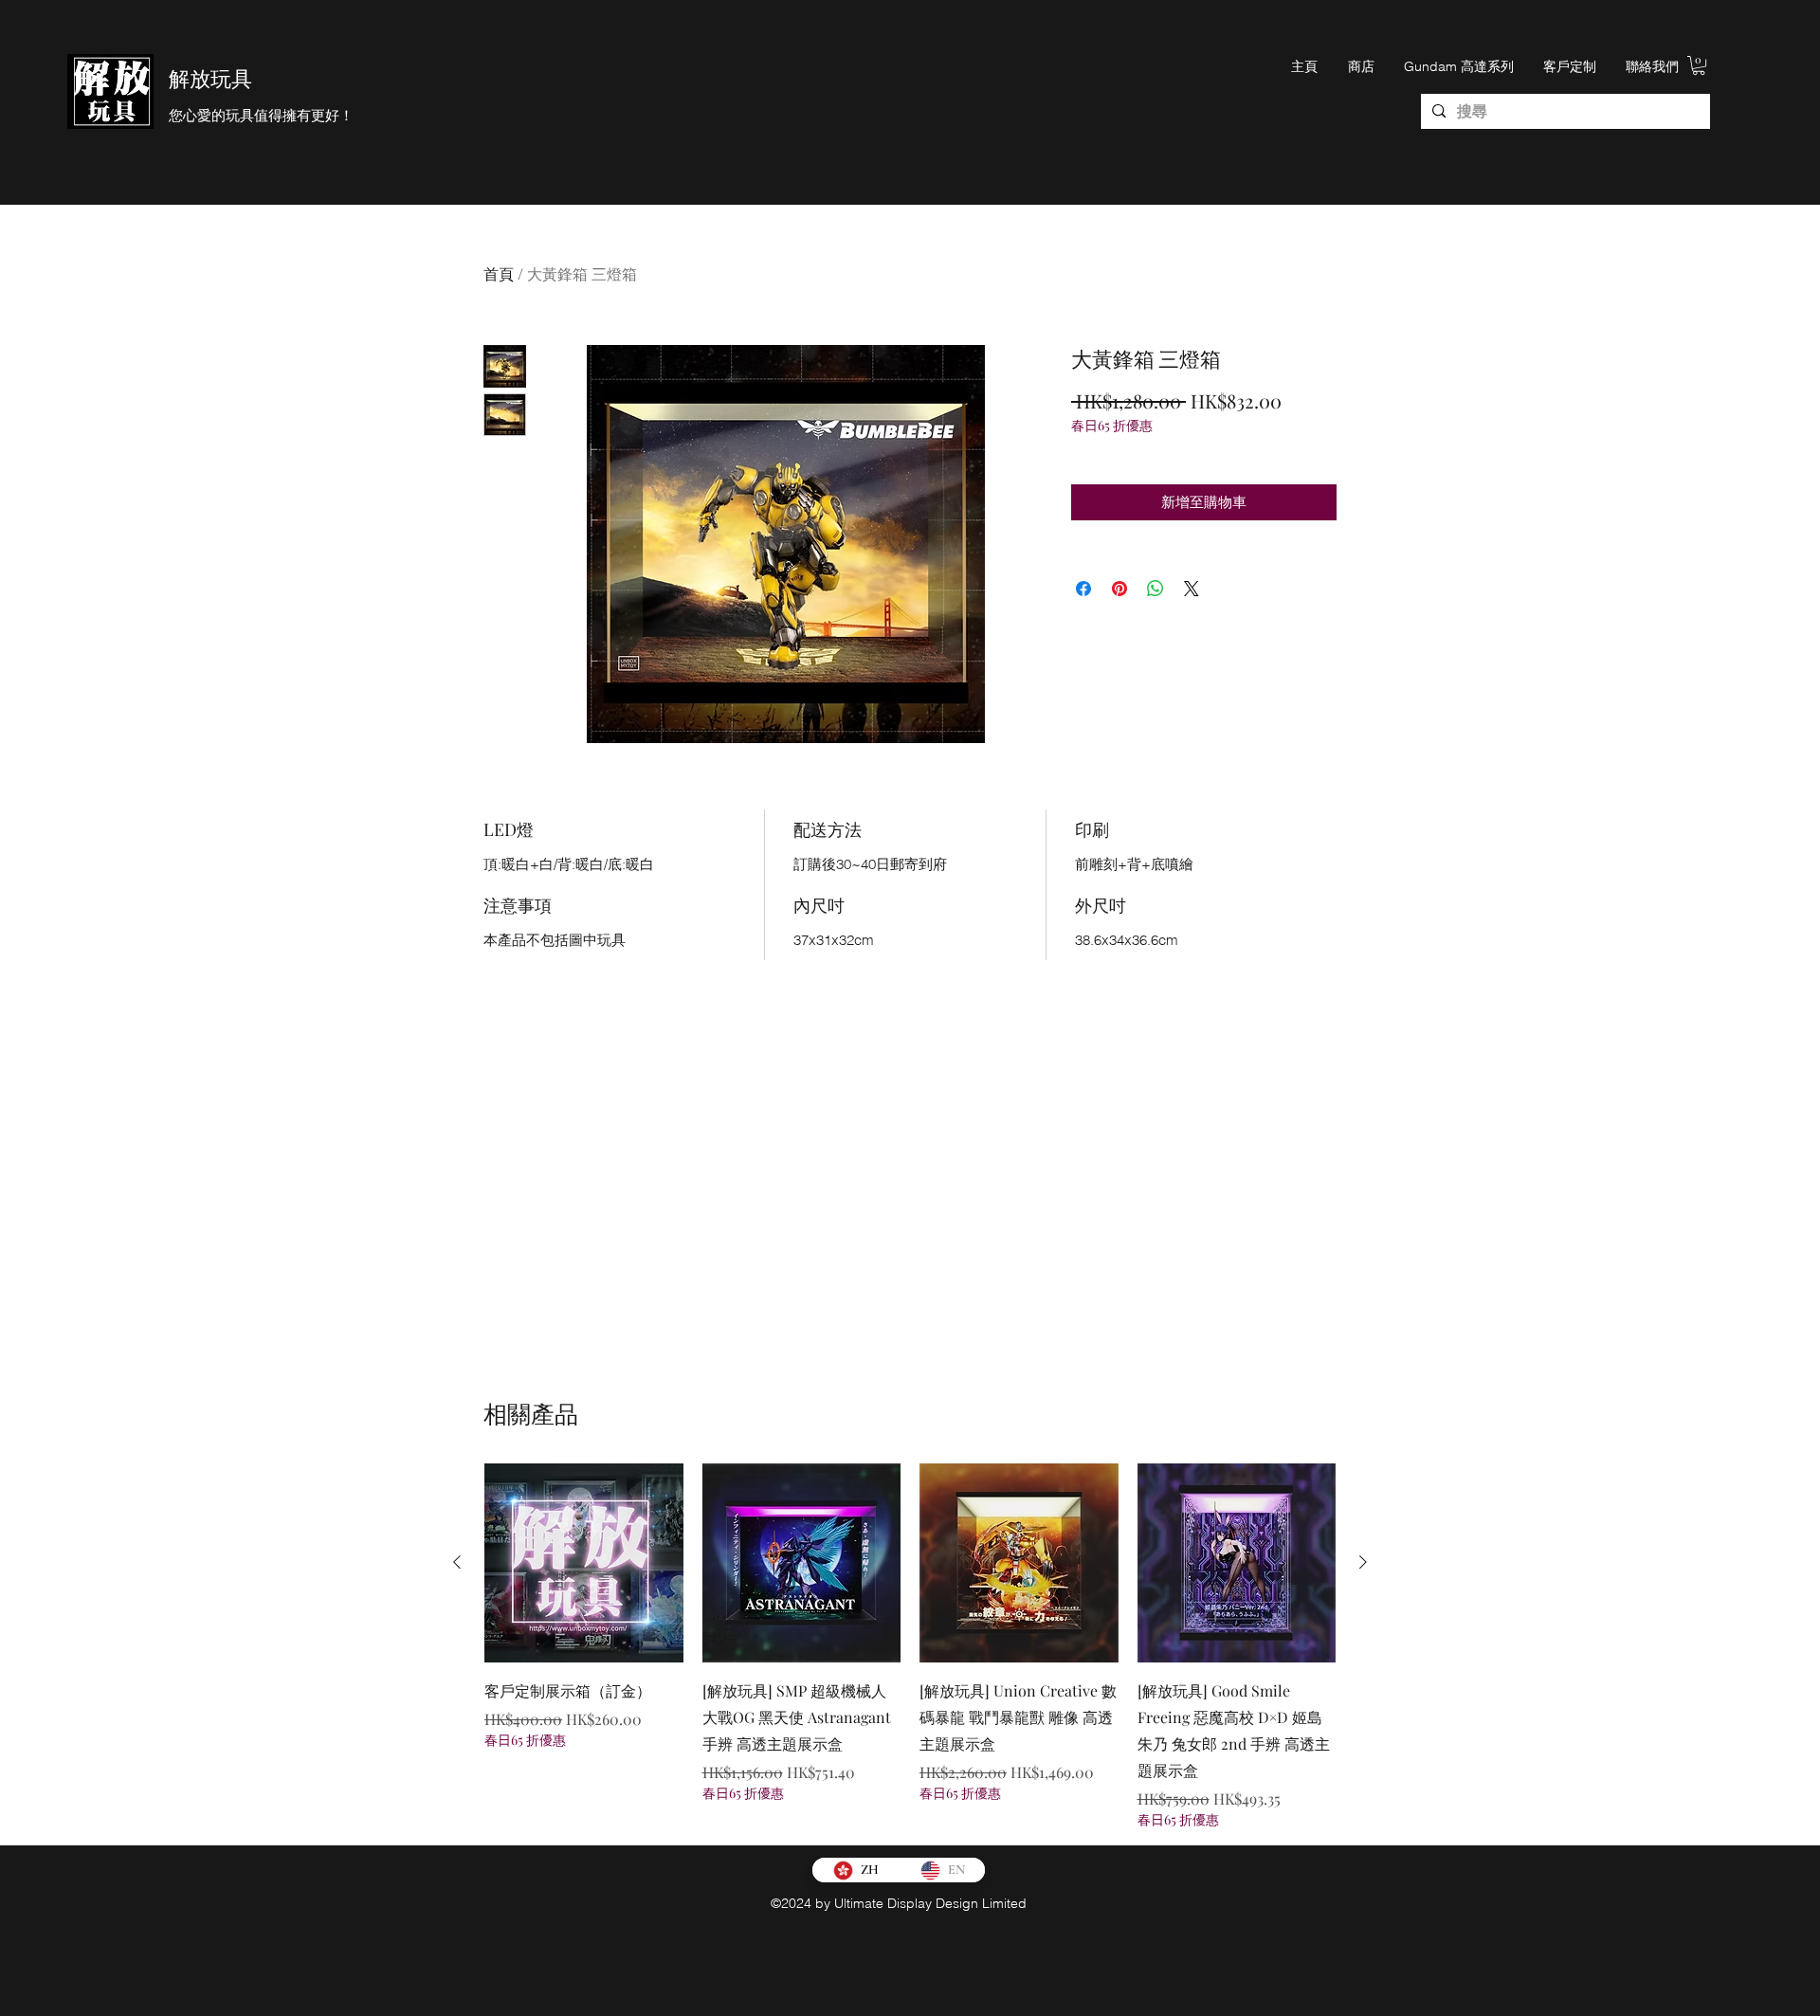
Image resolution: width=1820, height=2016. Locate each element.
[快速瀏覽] (584, 1563)
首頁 (499, 273)
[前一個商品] (457, 1562)
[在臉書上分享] (1083, 589)
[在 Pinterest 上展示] (1119, 589)
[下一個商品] (1363, 1562)
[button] (1699, 65)
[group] (910, 1646)
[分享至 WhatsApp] (1156, 589)
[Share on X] (1192, 589)
